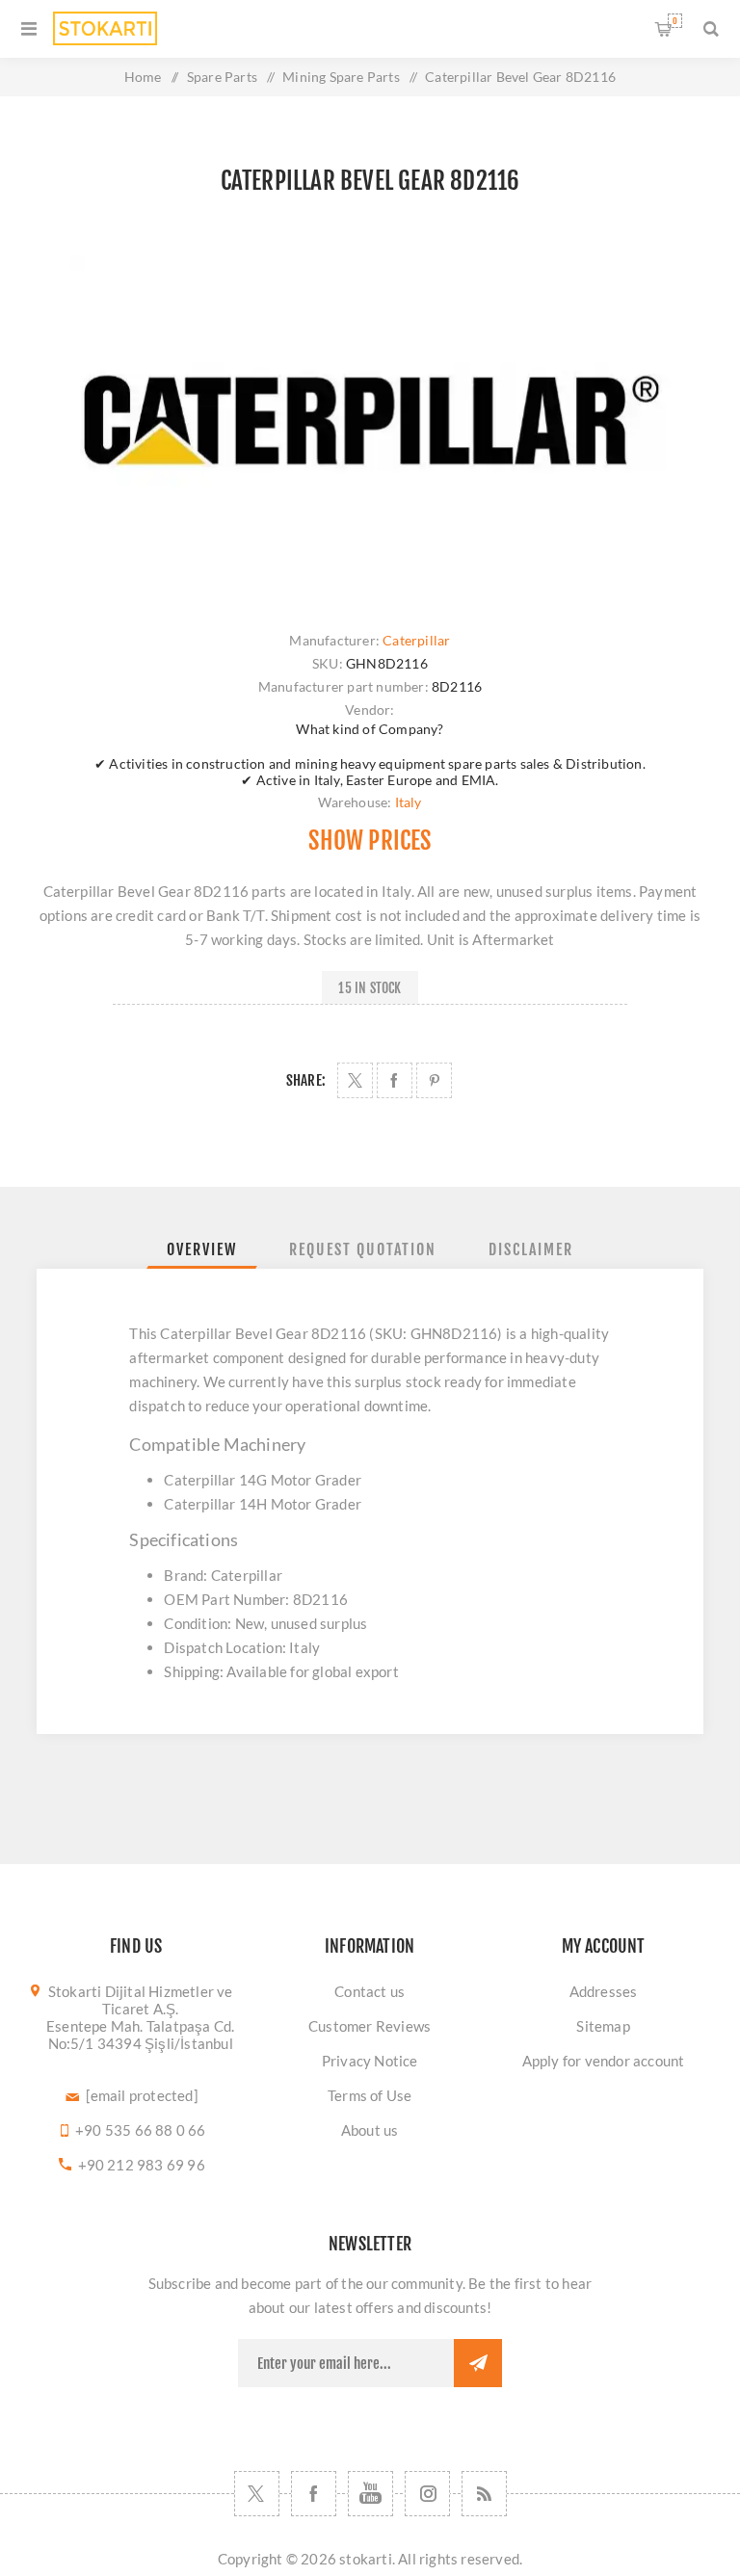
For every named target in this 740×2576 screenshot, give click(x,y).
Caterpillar (416, 640)
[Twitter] (257, 2494)
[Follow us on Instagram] (427, 2494)
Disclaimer (531, 1249)
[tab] (202, 1249)
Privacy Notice (370, 2061)
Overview (202, 1249)
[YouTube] (370, 2494)
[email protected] (142, 2095)
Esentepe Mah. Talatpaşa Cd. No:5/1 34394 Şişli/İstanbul (140, 2035)
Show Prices (370, 841)
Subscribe (478, 2363)
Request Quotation (363, 1249)
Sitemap (603, 2026)
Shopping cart (675, 21)
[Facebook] (314, 2494)
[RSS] (484, 2494)
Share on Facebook (395, 1080)
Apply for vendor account (604, 2061)
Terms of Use (370, 2095)
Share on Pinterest (434, 1080)
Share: (306, 1080)
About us (370, 2130)
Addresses (604, 1991)
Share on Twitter (355, 1080)
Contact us (370, 1991)
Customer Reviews (370, 2026)
